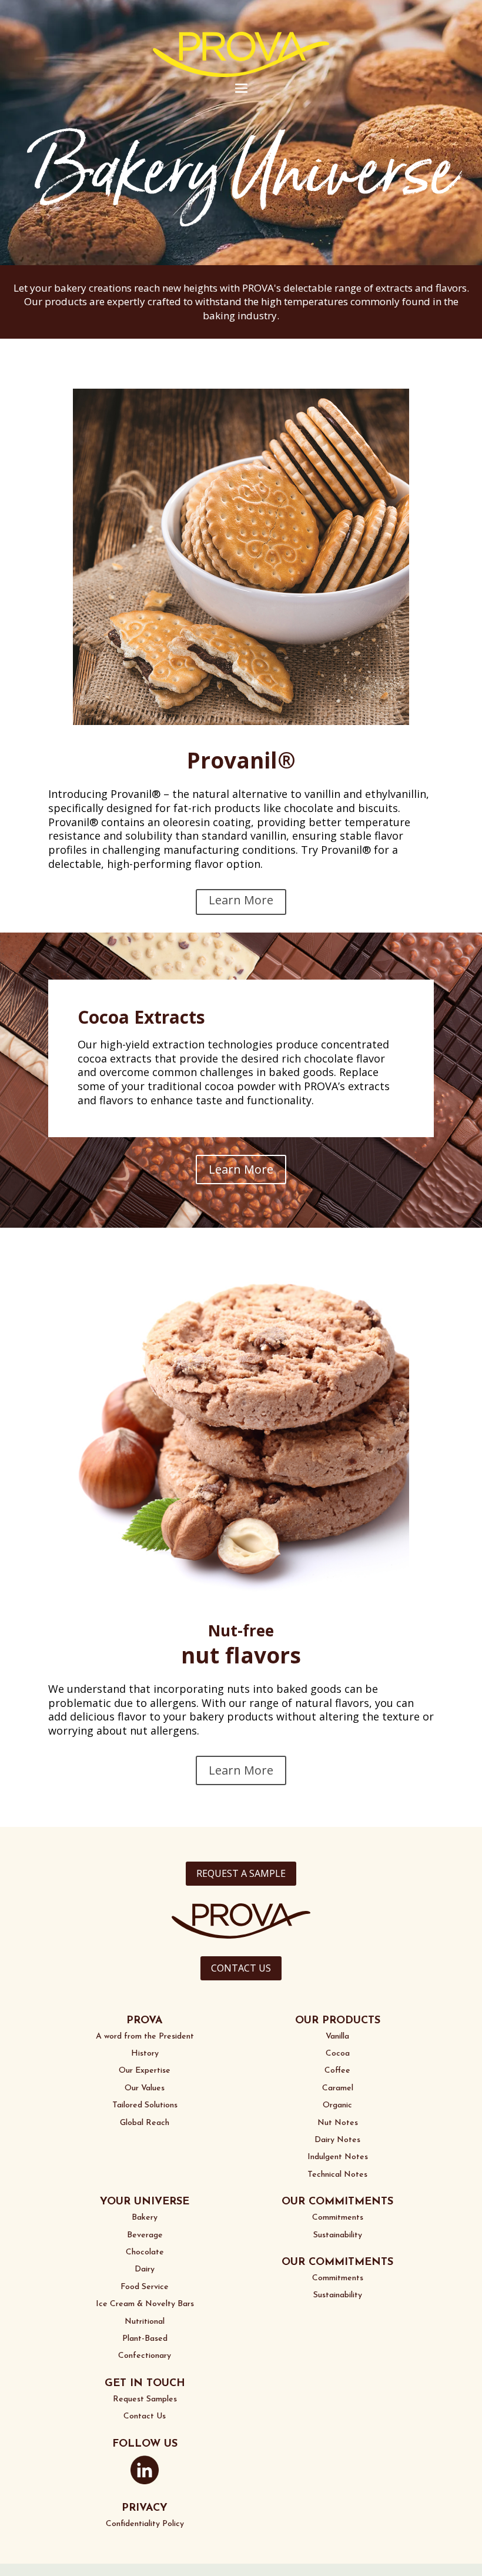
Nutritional (145, 2322)
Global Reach (145, 2123)
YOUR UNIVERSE (145, 2202)
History (145, 2054)
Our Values (145, 2088)
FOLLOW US (145, 2444)
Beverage (145, 2235)
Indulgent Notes (338, 2157)
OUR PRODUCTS (338, 2021)
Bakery (145, 2218)
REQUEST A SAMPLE (241, 1873)
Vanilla (337, 2037)
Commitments (338, 2218)
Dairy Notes (337, 2140)
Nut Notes (338, 2123)
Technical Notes (337, 2175)
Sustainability (338, 2235)
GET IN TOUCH (145, 2384)
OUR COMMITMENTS (337, 2202)
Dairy (145, 2269)
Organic (337, 2105)
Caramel (338, 2088)
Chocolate (145, 2252)
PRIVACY (145, 2508)
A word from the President (145, 2037)
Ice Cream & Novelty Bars (145, 2304)
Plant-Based (145, 2339)
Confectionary (145, 2356)
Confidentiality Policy (145, 2524)
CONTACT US (241, 1968)
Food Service (145, 2287)
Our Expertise (145, 2071)
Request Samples (145, 2399)
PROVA (145, 2021)
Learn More (241, 900)
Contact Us (145, 2416)
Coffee (337, 2071)
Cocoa (338, 2054)
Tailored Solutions (145, 2105)
